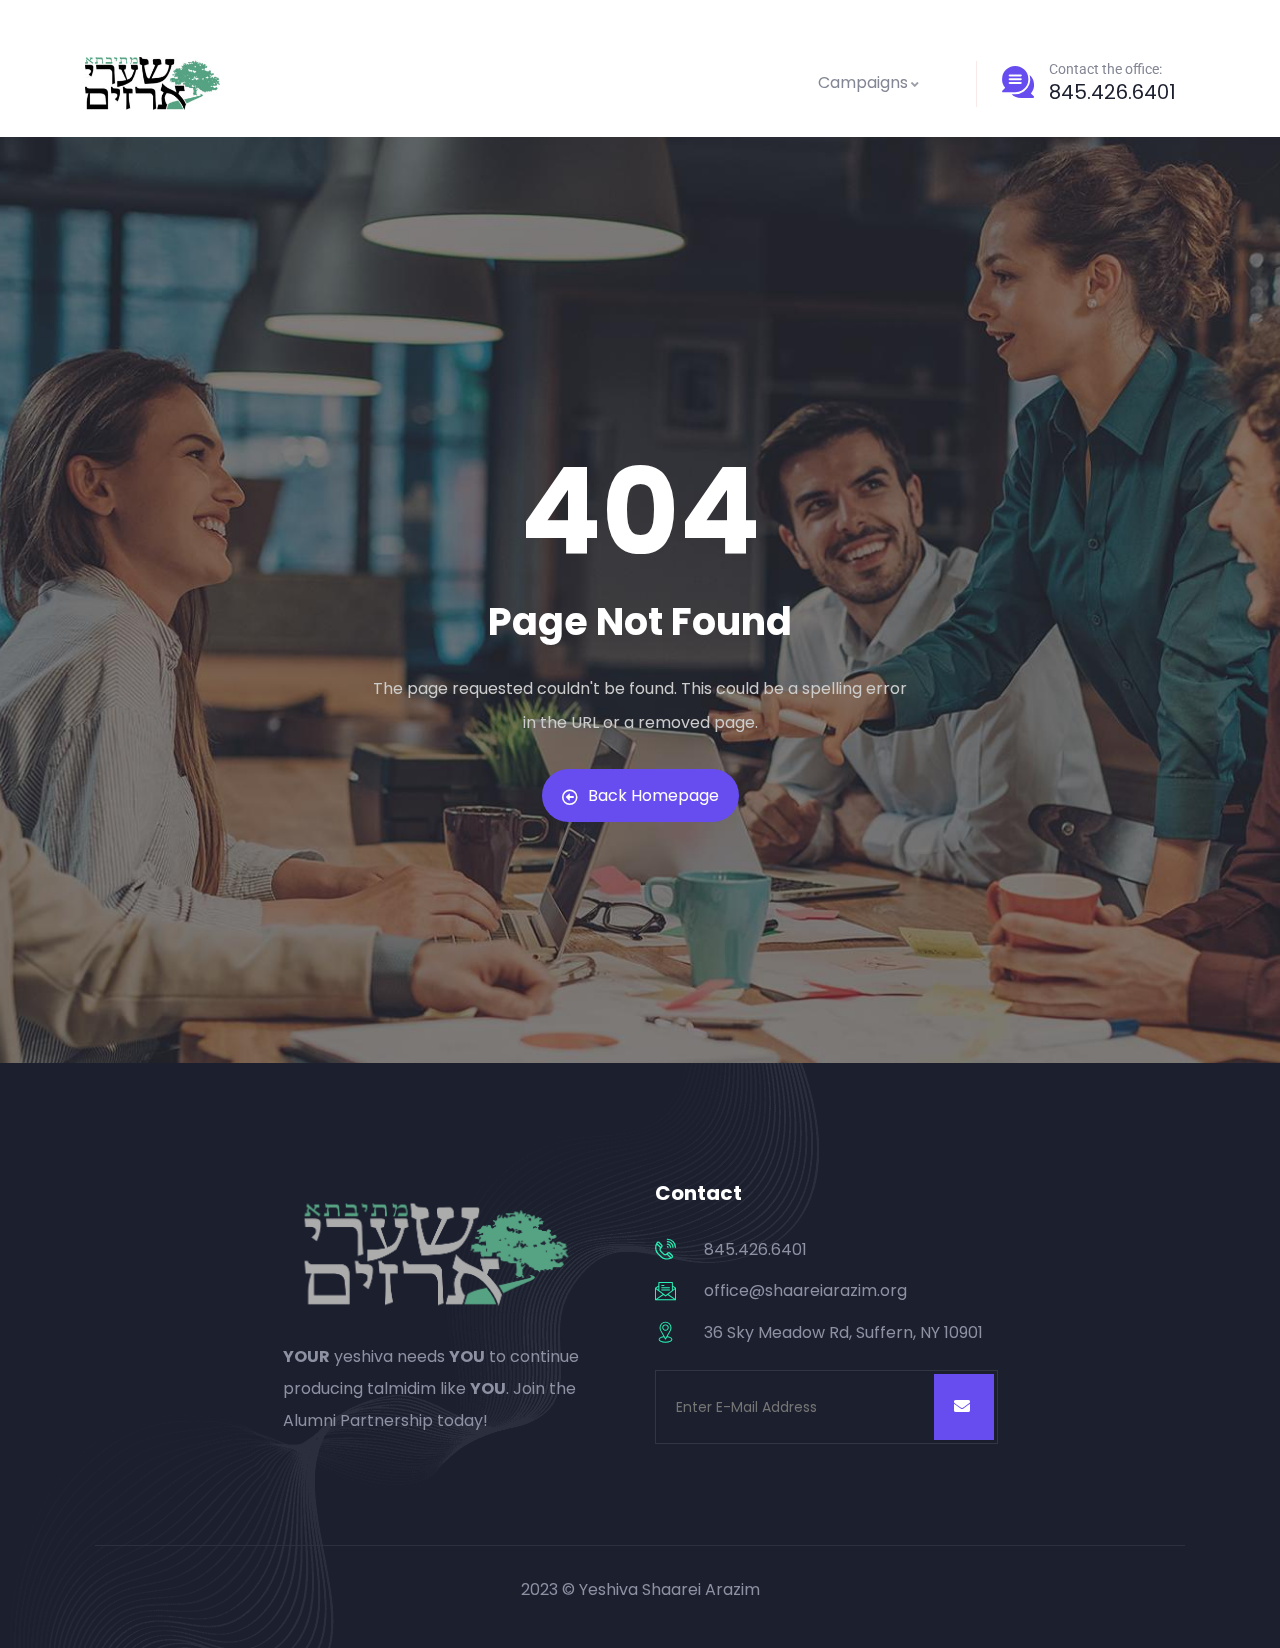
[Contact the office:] (1018, 82)
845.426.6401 (1112, 92)
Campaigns (863, 82)
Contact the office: (1105, 69)
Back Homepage (653, 795)
